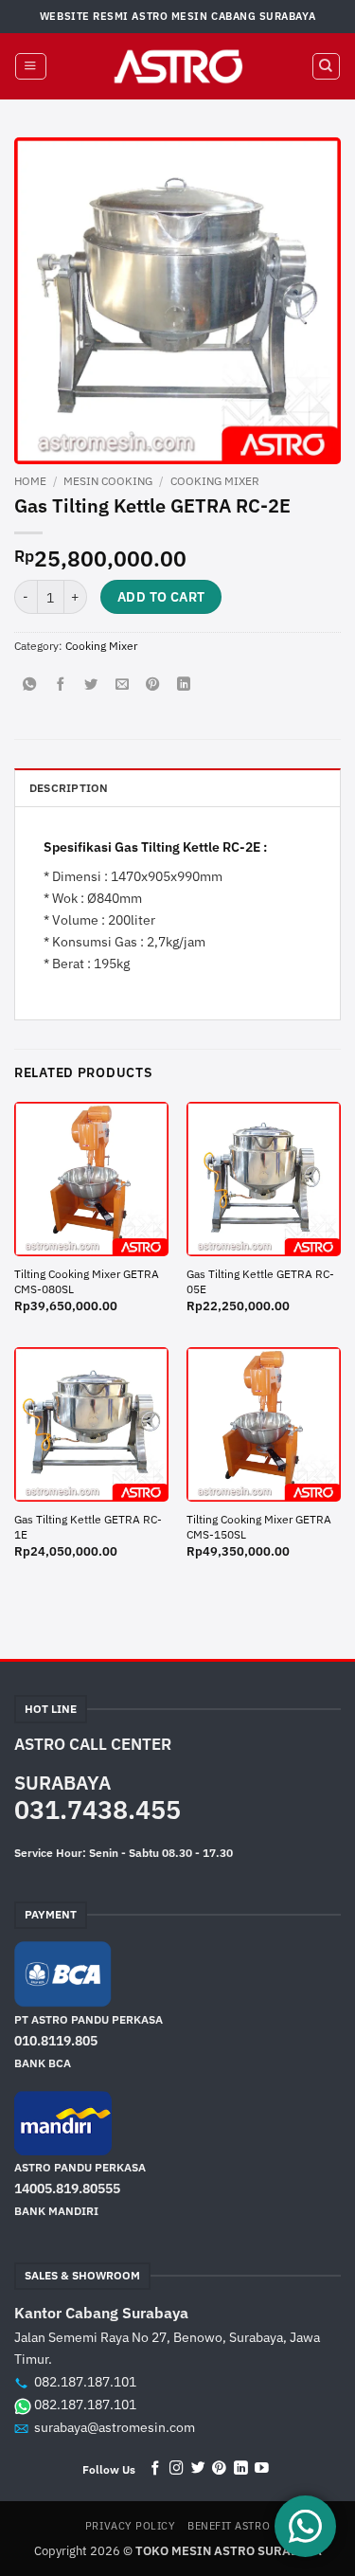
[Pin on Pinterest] (152, 685)
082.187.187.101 (85, 2382)
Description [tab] (69, 788)
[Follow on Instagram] (177, 2469)
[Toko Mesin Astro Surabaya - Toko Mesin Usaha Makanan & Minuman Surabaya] (178, 66)
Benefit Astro (229, 2526)
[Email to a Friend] (122, 685)
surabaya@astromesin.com (115, 2427)
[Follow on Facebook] (156, 2469)
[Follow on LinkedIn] (241, 2469)
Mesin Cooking (108, 480)
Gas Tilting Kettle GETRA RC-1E (88, 1527)
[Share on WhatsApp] (29, 685)
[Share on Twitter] (91, 685)
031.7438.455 (98, 1810)
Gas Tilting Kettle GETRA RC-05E (260, 1281)
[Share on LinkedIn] (184, 685)
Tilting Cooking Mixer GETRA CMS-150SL (259, 1527)
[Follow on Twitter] (198, 2469)
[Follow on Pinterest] (219, 2469)
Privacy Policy (131, 2526)
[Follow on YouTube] (262, 2469)
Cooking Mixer (215, 480)
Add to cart (161, 597)
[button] (30, 67)
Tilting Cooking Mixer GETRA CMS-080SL (87, 1281)
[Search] (326, 67)
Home (30, 480)
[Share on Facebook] (61, 685)
